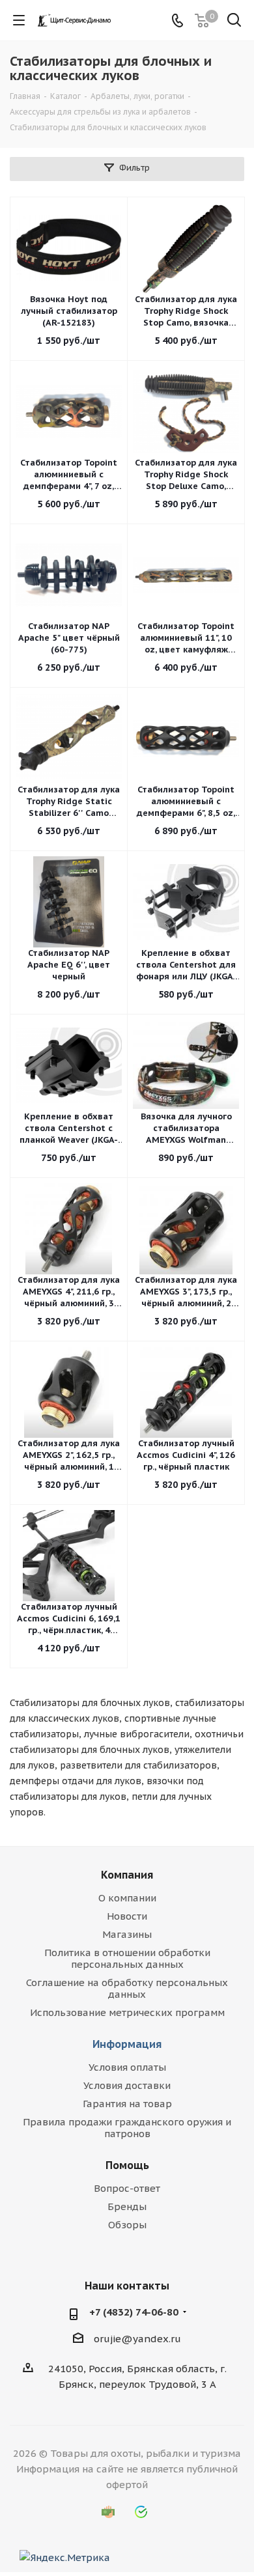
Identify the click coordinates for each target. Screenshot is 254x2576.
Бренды (127, 2206)
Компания (127, 1875)
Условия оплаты (127, 2067)
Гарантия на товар (127, 2104)
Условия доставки (127, 2085)
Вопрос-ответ (127, 2188)
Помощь (127, 2165)
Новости (127, 1916)
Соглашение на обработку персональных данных (127, 1988)
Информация (127, 2044)
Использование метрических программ (127, 2012)
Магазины (127, 1934)
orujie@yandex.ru (137, 2339)
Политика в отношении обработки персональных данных (127, 1958)
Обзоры (127, 2225)
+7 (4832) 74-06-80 (134, 2312)
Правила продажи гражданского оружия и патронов (127, 2128)
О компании (127, 1898)
